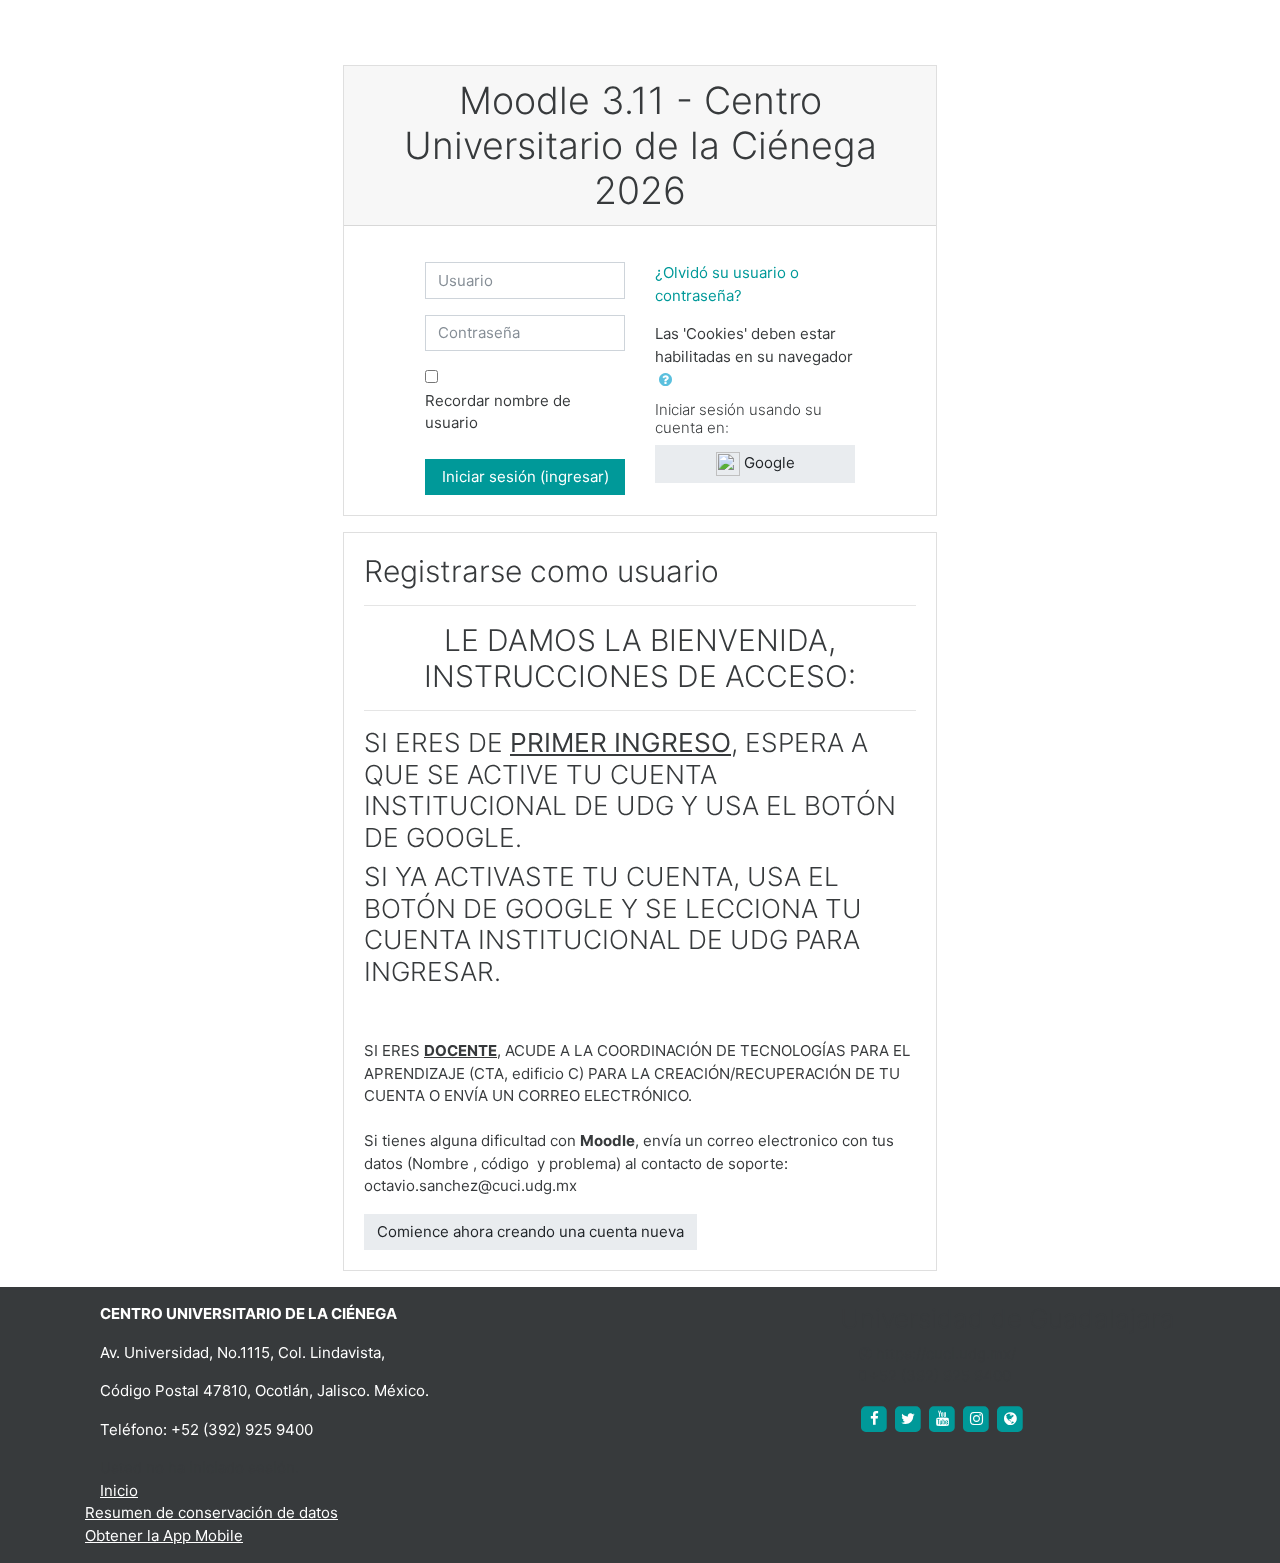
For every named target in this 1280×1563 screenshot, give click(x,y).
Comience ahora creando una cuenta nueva (530, 1231)
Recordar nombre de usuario (498, 412)
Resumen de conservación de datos (211, 1512)
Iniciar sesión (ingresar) (525, 476)
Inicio (119, 1490)
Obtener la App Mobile (164, 1535)
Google (767, 462)
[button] (669, 380)
